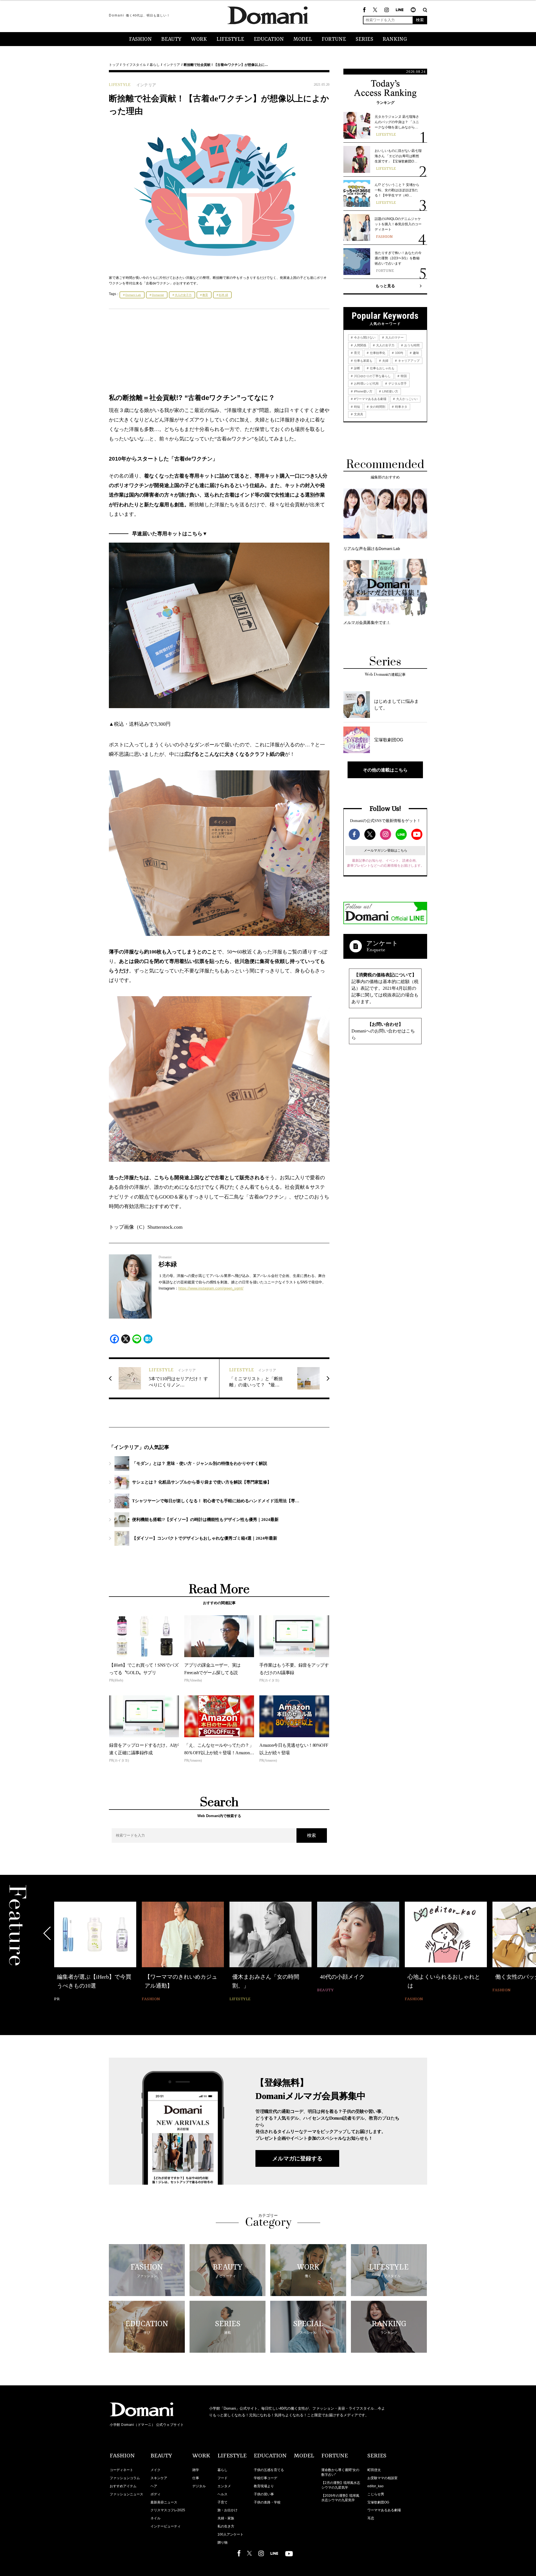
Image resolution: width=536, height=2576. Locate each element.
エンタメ (224, 2486)
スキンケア (159, 2478)
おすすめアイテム (123, 2486)
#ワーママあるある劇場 (370, 399)
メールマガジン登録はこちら (386, 850)
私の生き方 (226, 2526)
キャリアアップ (408, 361)
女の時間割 (377, 407)
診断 (357, 368)
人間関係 (360, 345)
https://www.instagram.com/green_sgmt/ (211, 1288)
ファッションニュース (126, 2494)
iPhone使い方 (363, 391)
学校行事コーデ (265, 2478)
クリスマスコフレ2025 (168, 2510)
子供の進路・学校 (267, 2502)
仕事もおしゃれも (382, 368)
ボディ (155, 2494)
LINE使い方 (390, 391)
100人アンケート (230, 2534)
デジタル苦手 (397, 384)
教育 (205, 295)
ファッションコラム (125, 2478)
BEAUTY (171, 39)
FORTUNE (334, 39)
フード (222, 2478)
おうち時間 (411, 345)
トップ (114, 65)
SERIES (364, 39)
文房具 (358, 414)
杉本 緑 (223, 295)
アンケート (382, 943)
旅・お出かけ (228, 2510)
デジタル (199, 2486)
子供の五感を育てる (269, 2470)
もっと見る (385, 286)
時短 (357, 407)
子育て (222, 2502)
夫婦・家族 (226, 2518)
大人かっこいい (406, 399)
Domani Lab (133, 295)
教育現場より (264, 2486)
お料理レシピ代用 (366, 384)
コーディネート (121, 2470)
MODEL (303, 39)
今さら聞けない (364, 337)
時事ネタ (401, 407)
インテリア (172, 65)
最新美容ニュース (164, 2502)
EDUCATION (269, 39)
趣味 (416, 353)
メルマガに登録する (297, 2158)
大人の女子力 (183, 295)
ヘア (154, 2486)
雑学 (196, 2470)
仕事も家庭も (363, 361)
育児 (357, 353)
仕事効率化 (377, 353)
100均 (399, 353)
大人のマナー (394, 337)
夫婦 (385, 361)
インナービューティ (166, 2526)
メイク (155, 2470)
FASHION (140, 39)
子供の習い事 (264, 2494)
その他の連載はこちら (385, 770)
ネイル (155, 2518)
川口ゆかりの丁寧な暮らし (372, 376)
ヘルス (222, 2494)
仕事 (196, 2478)
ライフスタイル (134, 65)
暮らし (155, 65)
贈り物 (222, 2543)
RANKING (395, 39)
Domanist (158, 295)
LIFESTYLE (230, 39)
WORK (199, 39)
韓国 (403, 376)
